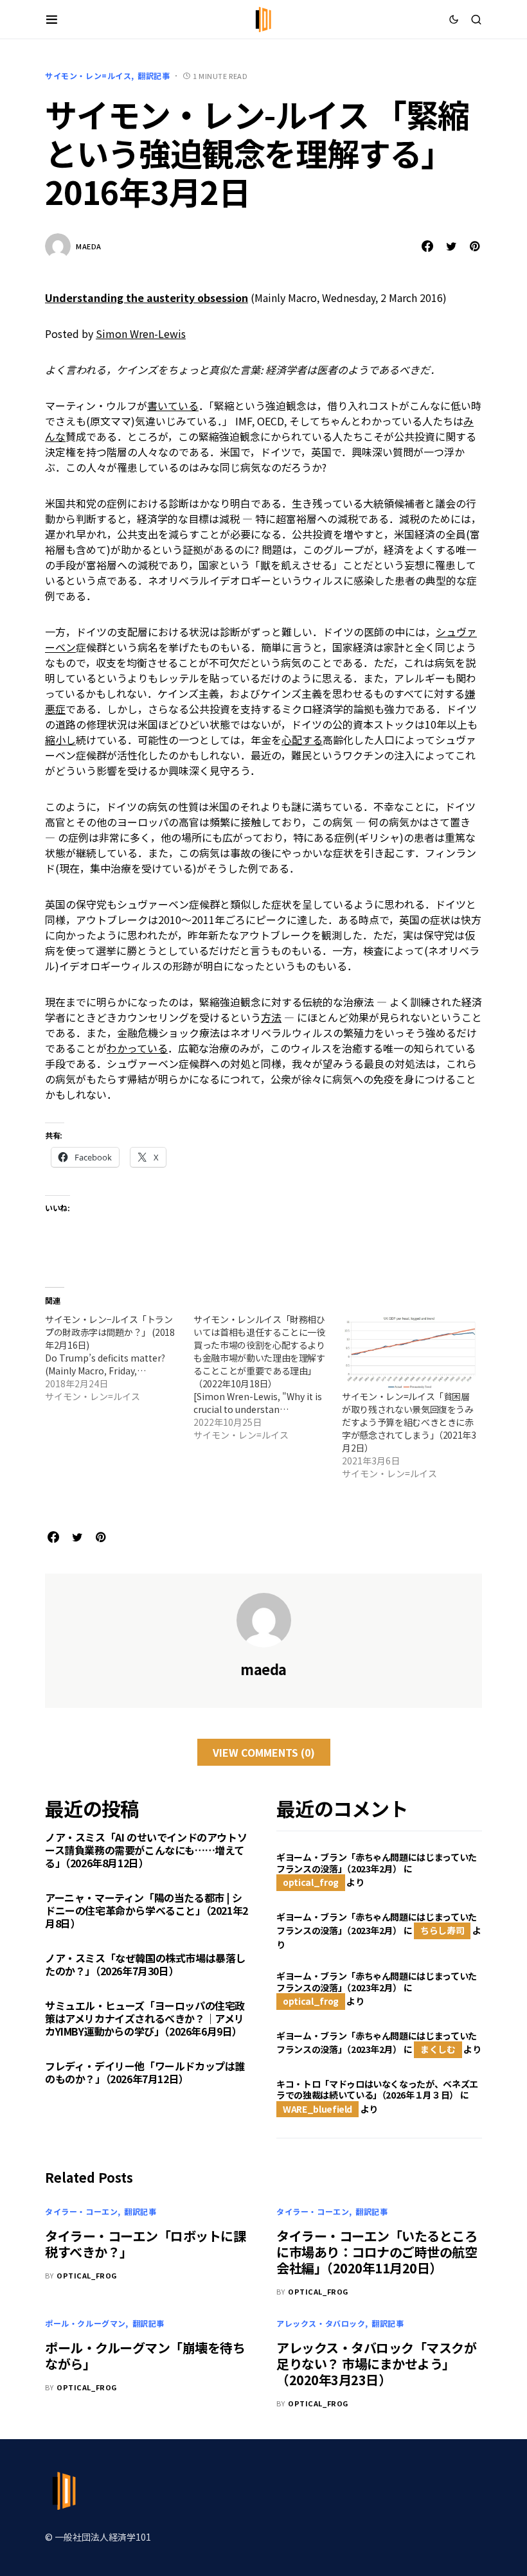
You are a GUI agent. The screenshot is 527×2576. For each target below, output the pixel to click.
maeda (89, 246)
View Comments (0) (264, 1752)
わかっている (137, 1048)
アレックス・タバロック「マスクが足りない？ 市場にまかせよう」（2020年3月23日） (376, 2364)
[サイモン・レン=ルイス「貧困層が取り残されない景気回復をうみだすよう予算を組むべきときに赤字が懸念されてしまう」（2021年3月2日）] (410, 1352)
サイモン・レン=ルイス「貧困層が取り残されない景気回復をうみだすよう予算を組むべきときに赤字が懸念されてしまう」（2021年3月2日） (409, 1422)
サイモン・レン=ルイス (88, 76)
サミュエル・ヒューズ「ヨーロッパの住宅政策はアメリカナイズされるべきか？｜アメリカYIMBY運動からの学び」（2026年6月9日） (145, 2018)
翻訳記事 (154, 76)
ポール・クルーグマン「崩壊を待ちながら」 (145, 2356)
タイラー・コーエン (81, 2211)
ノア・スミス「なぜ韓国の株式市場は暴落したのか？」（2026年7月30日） (145, 1964)
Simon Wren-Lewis (141, 333)
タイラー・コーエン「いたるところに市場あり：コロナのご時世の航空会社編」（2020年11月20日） (377, 2252)
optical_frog (311, 1882)
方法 (271, 1017)
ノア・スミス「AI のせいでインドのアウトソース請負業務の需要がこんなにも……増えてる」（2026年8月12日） (146, 1850)
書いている (173, 405)
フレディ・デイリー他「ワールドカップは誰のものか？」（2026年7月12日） (145, 2072)
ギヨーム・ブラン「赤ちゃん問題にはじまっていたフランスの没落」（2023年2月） (377, 1863)
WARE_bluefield (317, 2109)
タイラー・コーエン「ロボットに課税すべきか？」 (145, 2244)
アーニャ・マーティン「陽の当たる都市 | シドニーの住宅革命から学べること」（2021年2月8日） (147, 1910)
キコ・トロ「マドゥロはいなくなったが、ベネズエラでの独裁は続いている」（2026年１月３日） (377, 2090)
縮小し (60, 740)
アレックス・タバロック (321, 2323)
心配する (302, 740)
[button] (52, 19)
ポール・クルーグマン (85, 2323)
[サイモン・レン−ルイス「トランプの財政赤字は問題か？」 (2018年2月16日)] (119, 1358)
